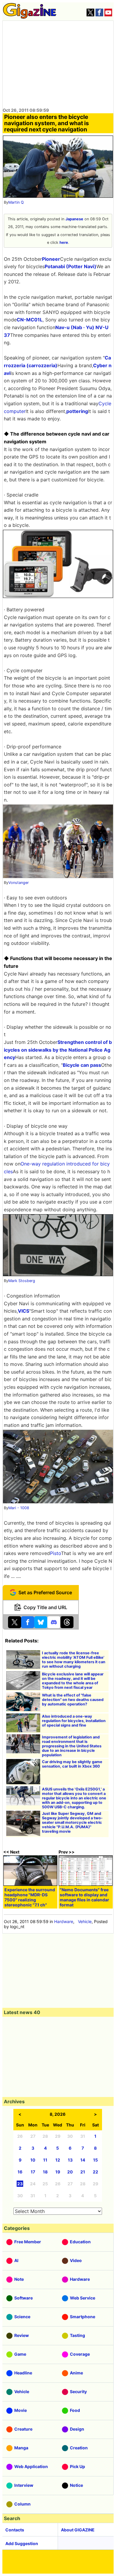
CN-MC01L (30, 320)
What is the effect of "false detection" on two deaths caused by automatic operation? (73, 1700)
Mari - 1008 (19, 1508)
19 (58, 2172)
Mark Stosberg (22, 1281)
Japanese (74, 219)
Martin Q (16, 202)
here (64, 242)
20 (70, 2172)
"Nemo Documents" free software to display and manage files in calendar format (84, 1897)
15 (95, 2160)
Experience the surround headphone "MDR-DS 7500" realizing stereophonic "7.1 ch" (30, 1897)
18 (45, 2172)
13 (70, 2160)
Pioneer (51, 259)
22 (95, 2172)
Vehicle (85, 1921)
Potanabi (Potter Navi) (70, 266)
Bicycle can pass (82, 1065)
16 (20, 2172)
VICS (23, 1311)
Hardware (64, 1921)
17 (33, 2172)
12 (58, 2160)
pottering (77, 411)
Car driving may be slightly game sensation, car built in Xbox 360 (72, 1764)
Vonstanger (19, 883)
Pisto (55, 1553)
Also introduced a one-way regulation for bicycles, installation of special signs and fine (74, 1721)
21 (83, 2172)
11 (45, 2160)
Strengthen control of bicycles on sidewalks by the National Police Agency (58, 1050)
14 (83, 2160)
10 (33, 2160)
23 (20, 2184)
